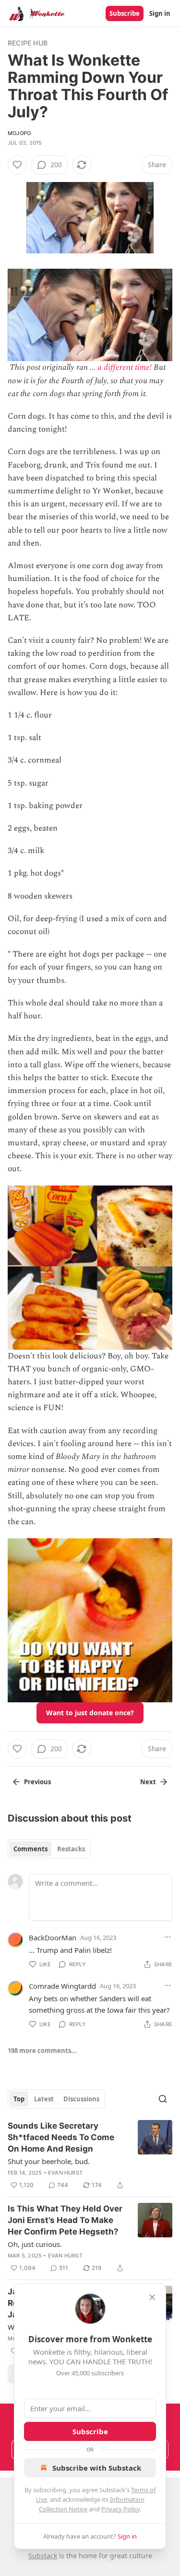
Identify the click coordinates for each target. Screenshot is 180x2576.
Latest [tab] (44, 2099)
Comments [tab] (30, 1849)
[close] (152, 2297)
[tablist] (49, 1849)
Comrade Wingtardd (62, 1986)
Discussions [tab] (81, 2099)
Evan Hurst (65, 2173)
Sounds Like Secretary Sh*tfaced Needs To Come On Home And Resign (61, 2137)
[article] (90, 2155)
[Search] (163, 2099)
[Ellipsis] (168, 1937)
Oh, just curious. (35, 2244)
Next (148, 1782)
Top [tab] (19, 2099)
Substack (43, 2556)
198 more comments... (42, 2051)
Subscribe (125, 13)
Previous (37, 1782)
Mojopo (19, 133)
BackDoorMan (53, 1938)
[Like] (17, 165)
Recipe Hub (28, 43)
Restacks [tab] (71, 1849)
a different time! (125, 367)
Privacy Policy (120, 2509)
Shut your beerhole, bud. (49, 2161)
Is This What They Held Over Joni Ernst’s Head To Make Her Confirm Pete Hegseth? (65, 2220)
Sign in (160, 13)
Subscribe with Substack (97, 2468)
